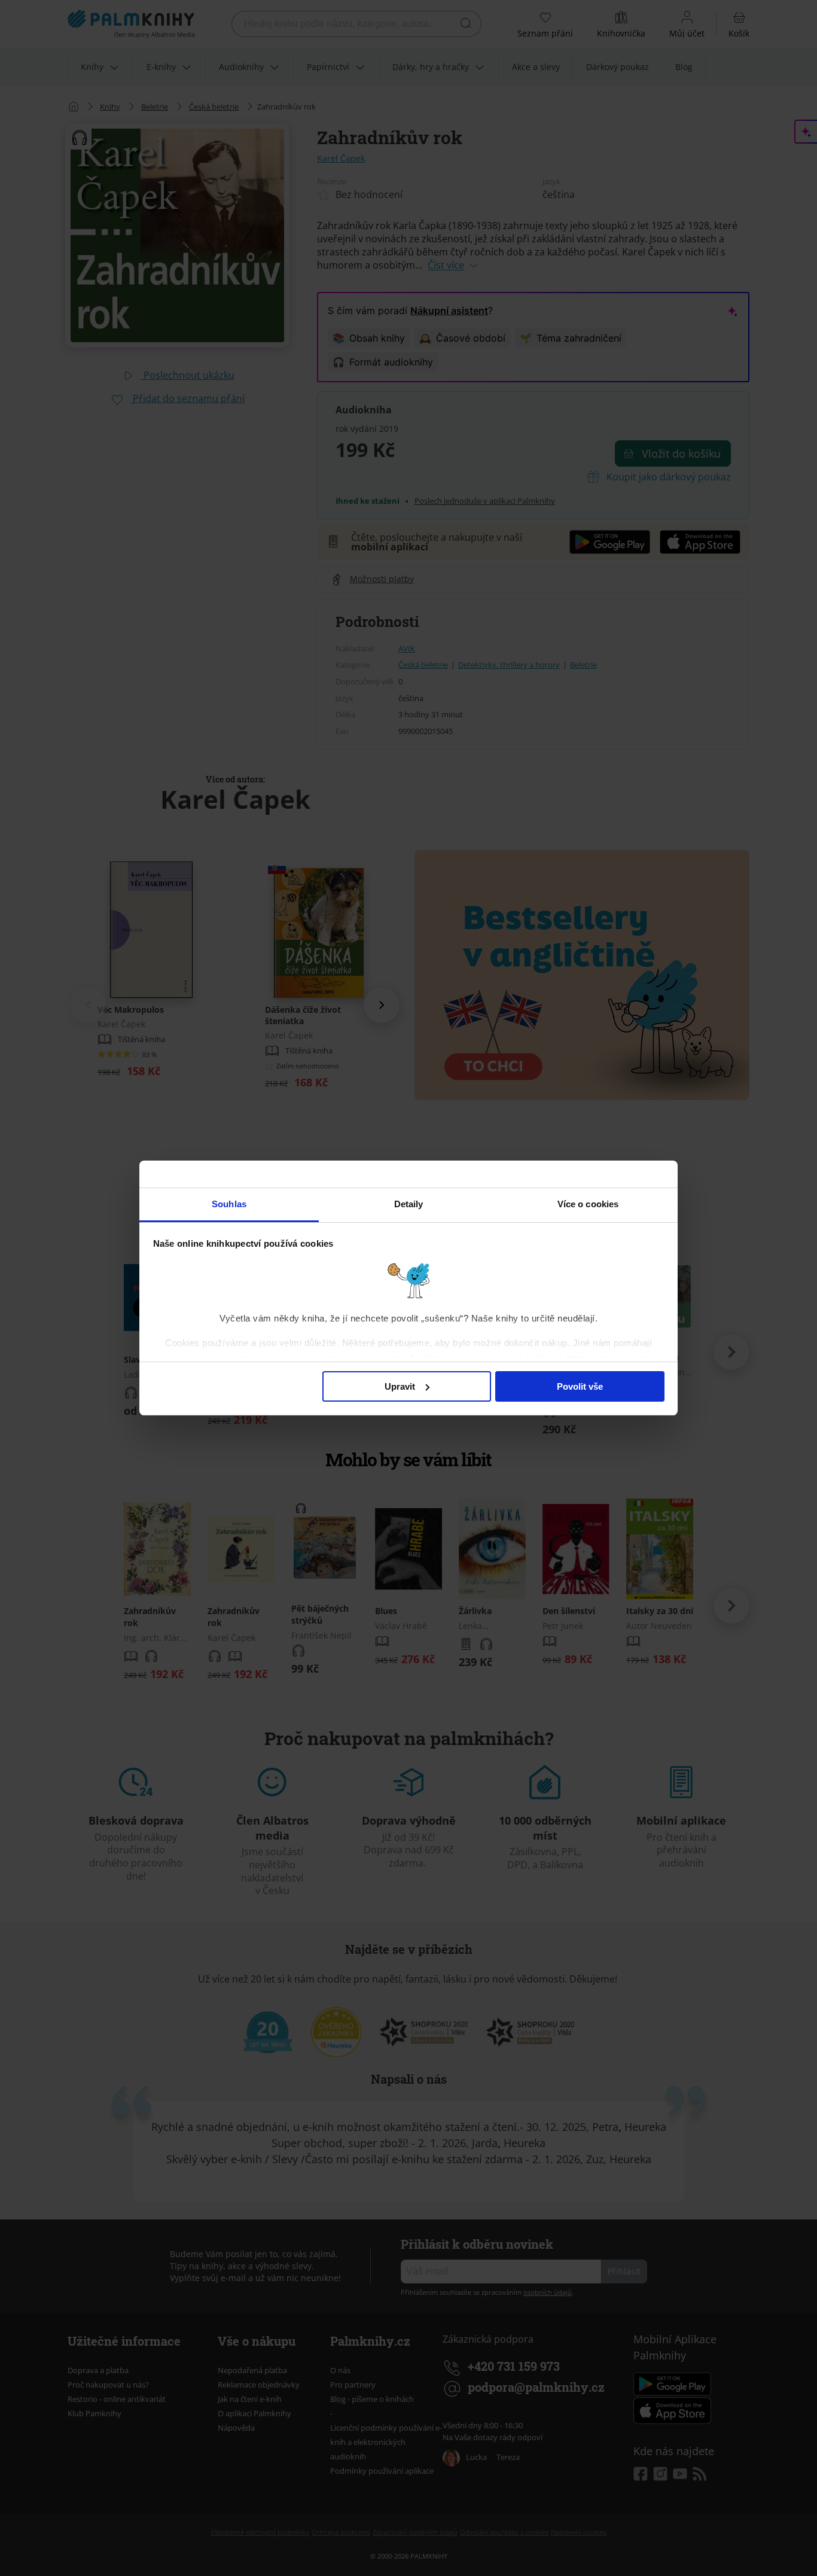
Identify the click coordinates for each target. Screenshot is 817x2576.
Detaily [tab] (409, 1204)
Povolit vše (580, 1386)
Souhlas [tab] (229, 1204)
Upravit (400, 1386)
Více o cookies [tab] (588, 1204)
